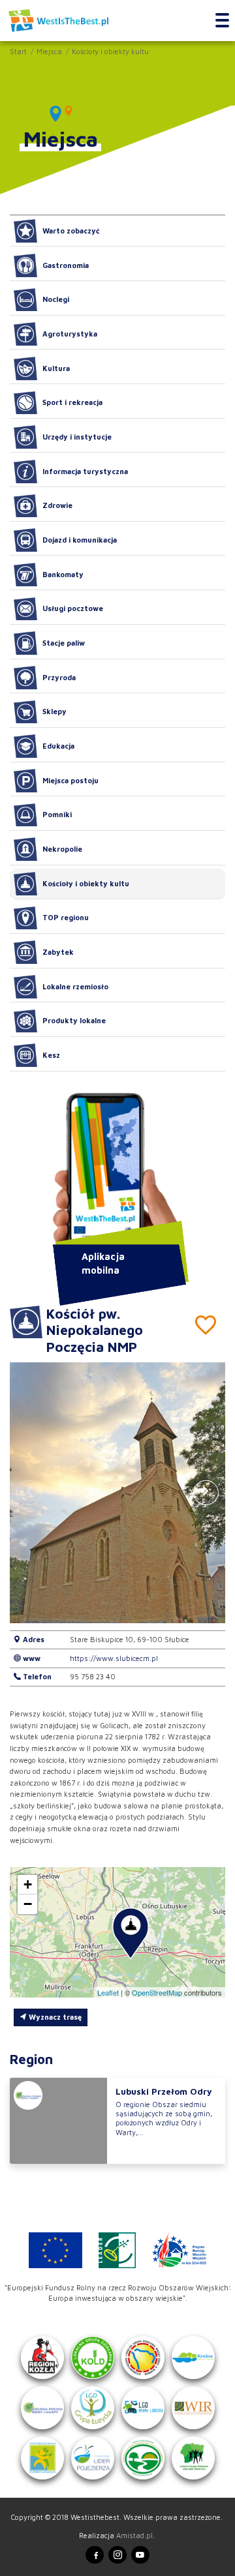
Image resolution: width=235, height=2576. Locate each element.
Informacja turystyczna (85, 471)
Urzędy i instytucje (77, 437)
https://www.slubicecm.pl (114, 1658)
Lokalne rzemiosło (75, 986)
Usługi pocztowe (73, 608)
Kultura (56, 368)
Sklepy (55, 711)
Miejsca (49, 51)
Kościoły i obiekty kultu (110, 51)
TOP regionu (66, 917)
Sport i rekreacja (72, 402)
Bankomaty (63, 574)
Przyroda (59, 677)
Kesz (51, 1055)
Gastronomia (66, 265)
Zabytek (58, 952)
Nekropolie (62, 849)
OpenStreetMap (157, 1992)
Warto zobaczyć (71, 231)
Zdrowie (57, 505)
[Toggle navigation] (222, 21)
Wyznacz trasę (54, 2017)
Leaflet (108, 1992)
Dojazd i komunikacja (80, 540)
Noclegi (56, 299)
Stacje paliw (64, 643)
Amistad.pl (134, 2535)
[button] (206, 1492)
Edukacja (58, 746)
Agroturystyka (70, 334)
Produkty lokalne (74, 1020)
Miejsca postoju (70, 780)
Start (18, 51)
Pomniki (57, 814)
